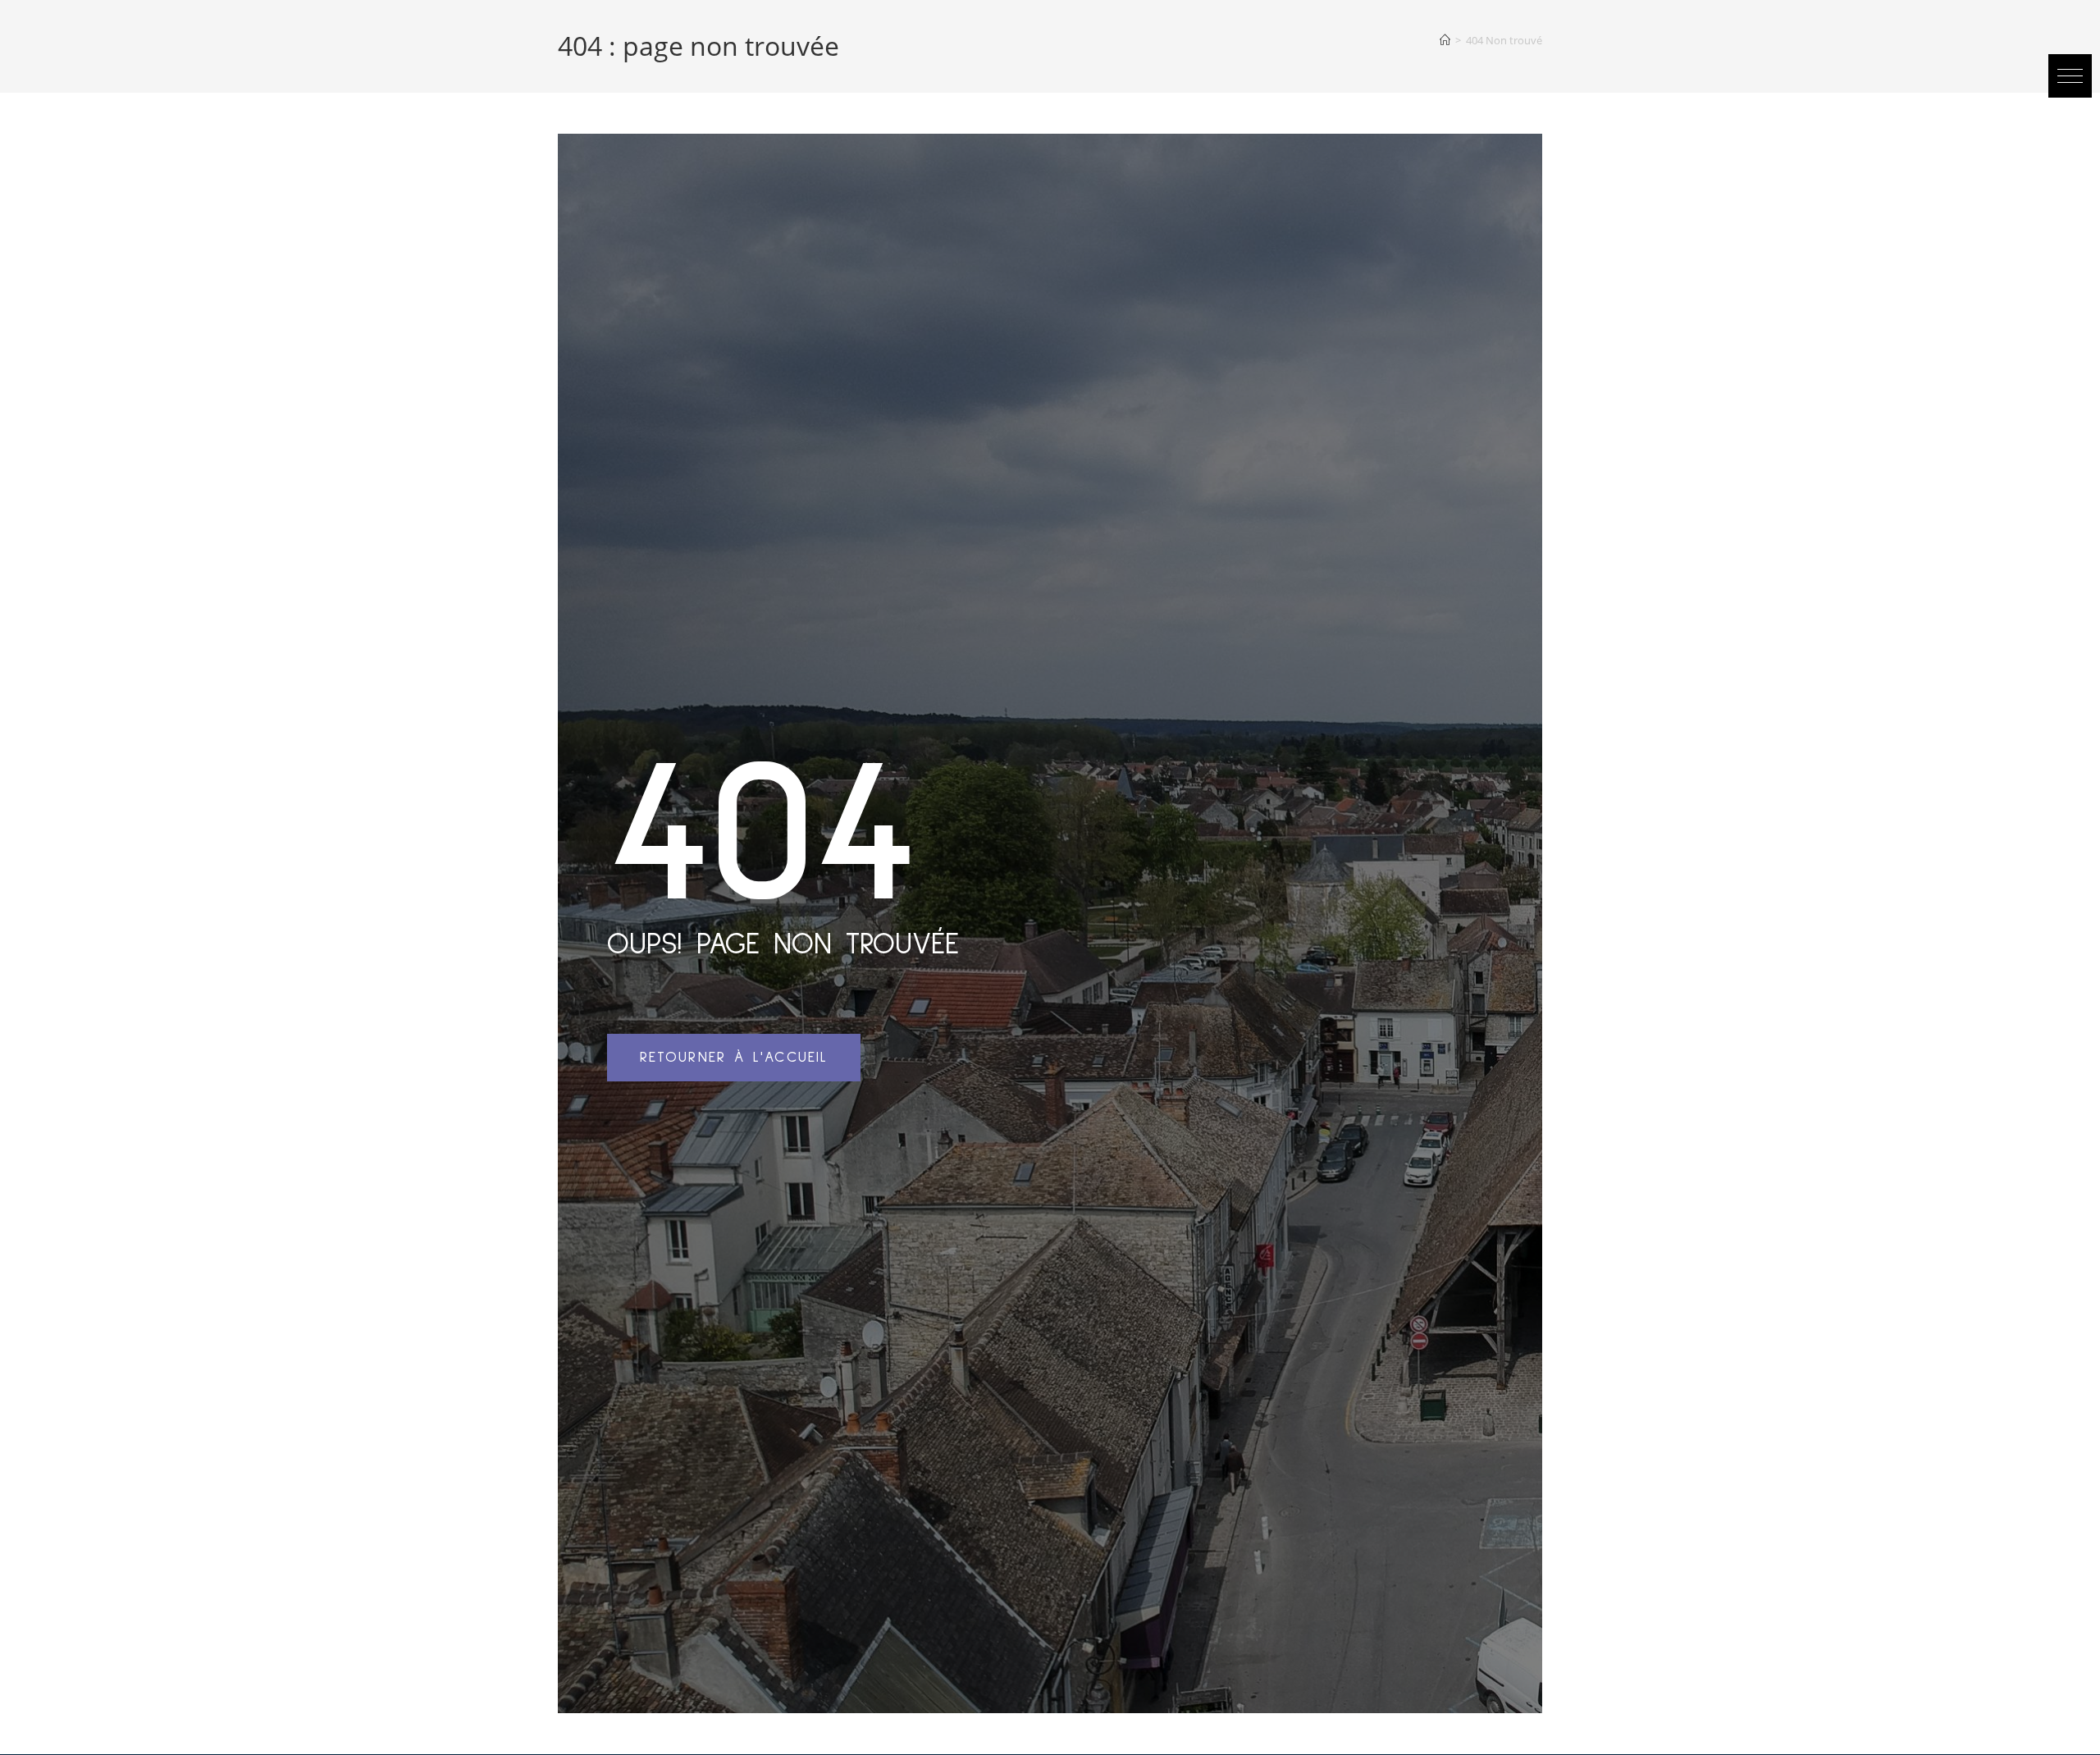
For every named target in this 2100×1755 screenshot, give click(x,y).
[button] (2070, 76)
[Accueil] (1445, 40)
